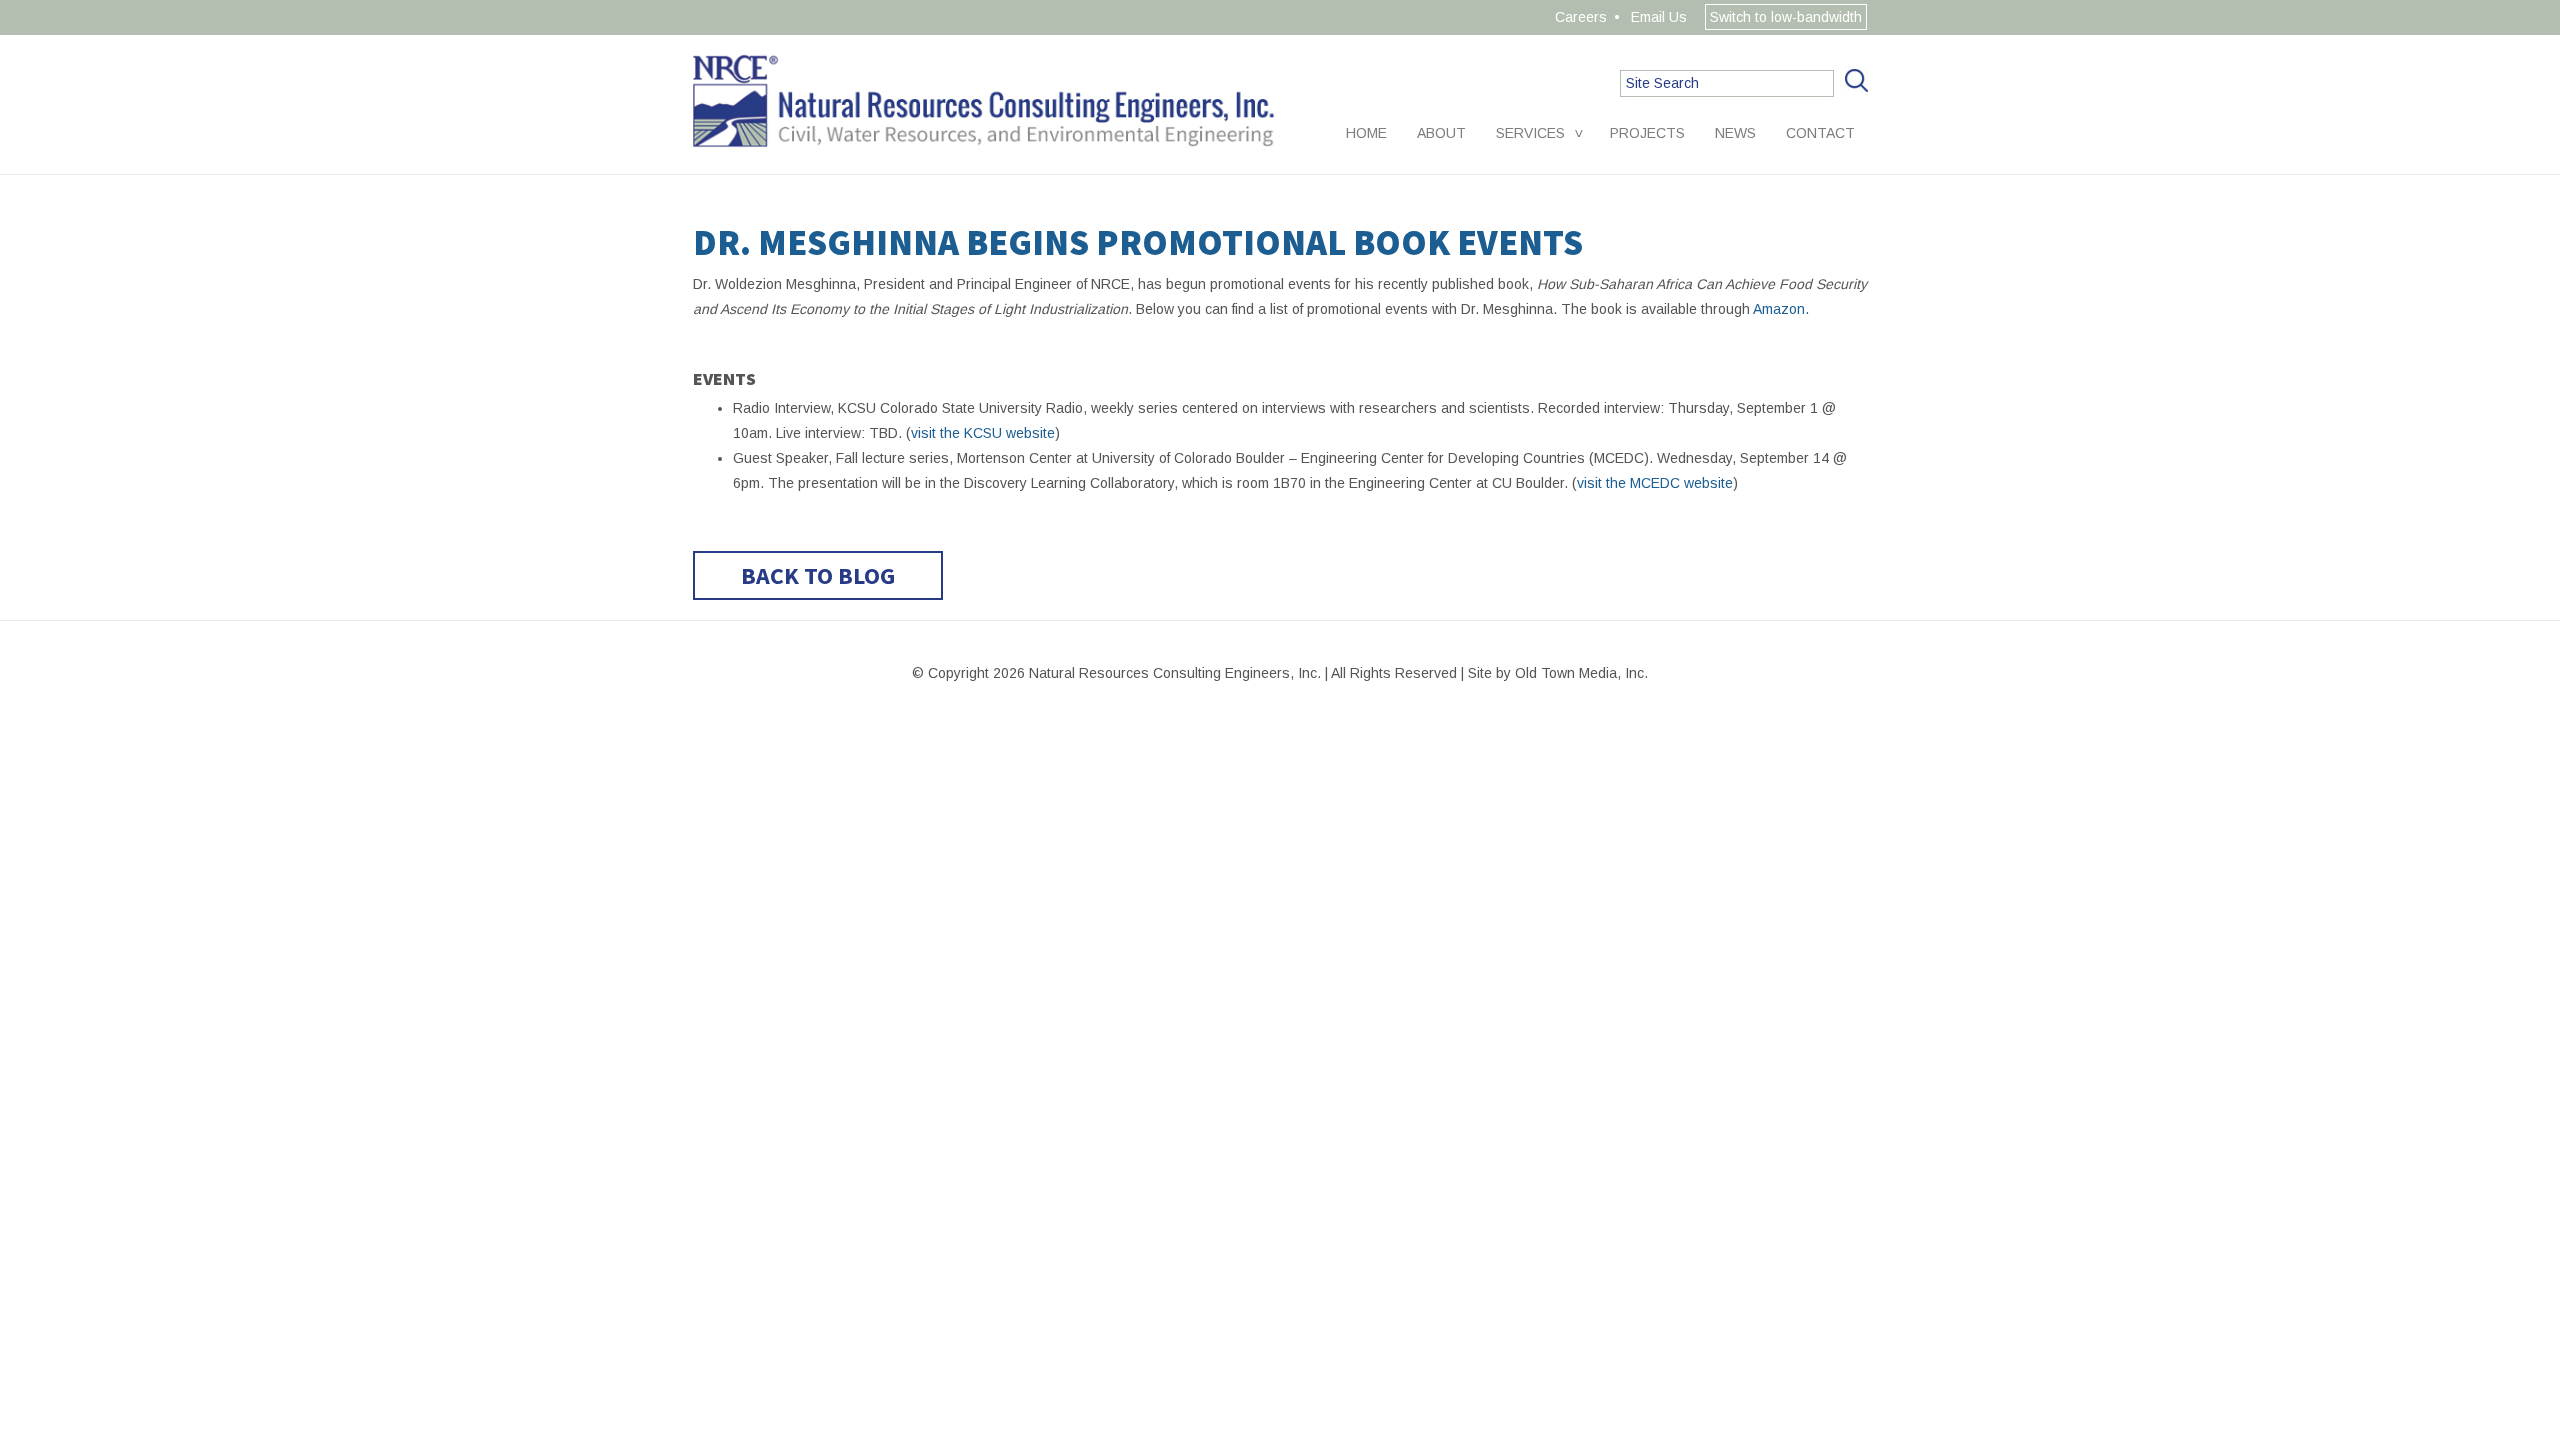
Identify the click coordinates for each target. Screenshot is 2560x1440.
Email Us (1659, 17)
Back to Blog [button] (818, 575)
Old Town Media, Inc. (1581, 673)
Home (1366, 133)
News (1735, 133)
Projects (1647, 133)
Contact (1820, 133)
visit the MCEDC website (1655, 483)
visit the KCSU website (983, 433)
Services (1530, 133)
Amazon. (1781, 309)
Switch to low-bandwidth (1786, 17)
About (1441, 133)
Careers (1581, 17)
